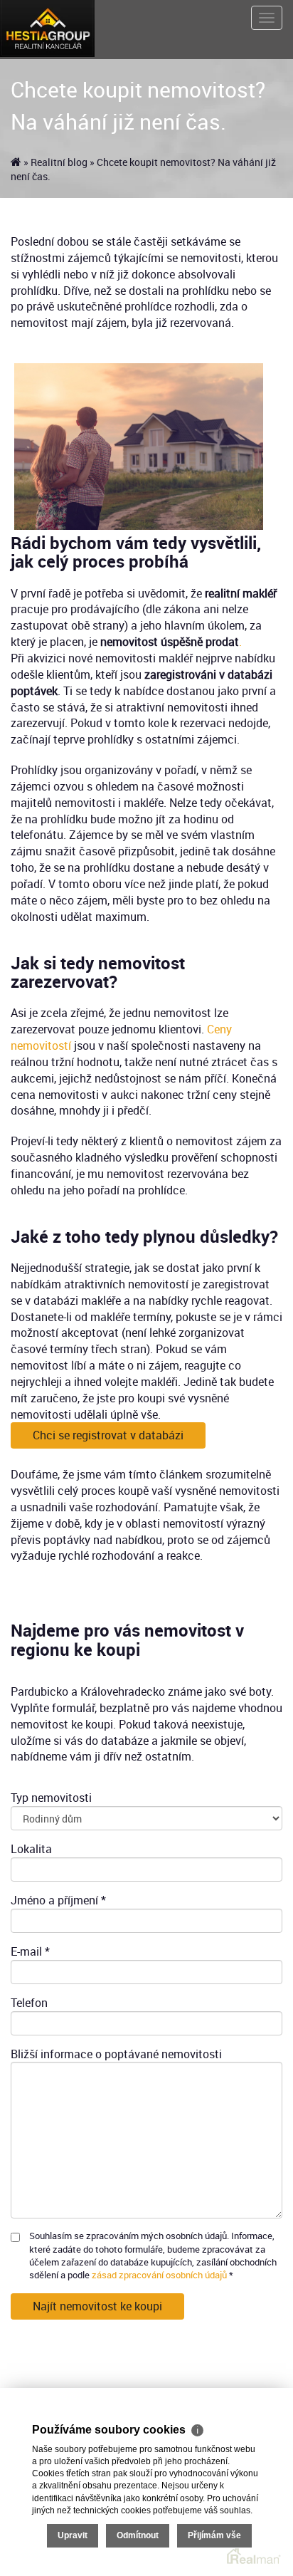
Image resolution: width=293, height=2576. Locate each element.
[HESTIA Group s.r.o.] (47, 27)
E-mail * (30, 1951)
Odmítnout (138, 2535)
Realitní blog (59, 162)
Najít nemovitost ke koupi (97, 2306)
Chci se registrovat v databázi (108, 1435)
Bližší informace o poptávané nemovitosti (116, 2054)
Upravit (73, 2535)
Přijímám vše (214, 2535)
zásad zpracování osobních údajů (159, 2275)
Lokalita (31, 1849)
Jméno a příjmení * (58, 1900)
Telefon (29, 2003)
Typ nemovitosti (51, 1798)
